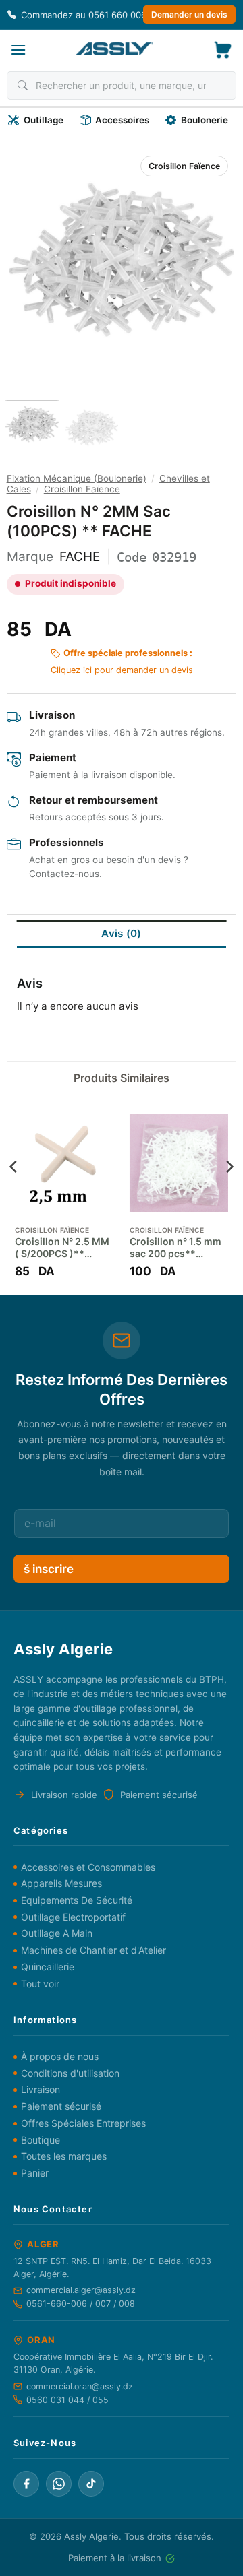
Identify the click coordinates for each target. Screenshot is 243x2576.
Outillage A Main (57, 1933)
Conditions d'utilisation (70, 2073)
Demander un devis (189, 14)
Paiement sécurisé (61, 2106)
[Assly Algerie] (114, 49)
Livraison (40, 2089)
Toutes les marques (64, 2156)
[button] (18, 50)
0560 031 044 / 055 (67, 2400)
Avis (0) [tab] (121, 933)
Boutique (40, 2140)
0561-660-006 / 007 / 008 (81, 2304)
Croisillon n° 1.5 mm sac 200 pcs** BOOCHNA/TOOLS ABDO (175, 1248)
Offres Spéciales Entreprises (83, 2123)
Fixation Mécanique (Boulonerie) (77, 478)
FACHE (80, 557)
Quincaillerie (48, 1967)
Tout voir (40, 1984)
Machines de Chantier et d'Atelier (93, 1950)
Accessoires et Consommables (88, 1867)
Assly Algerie (91, 2536)
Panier (35, 2173)
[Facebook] (26, 2484)
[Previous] (30, 260)
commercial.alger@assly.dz (81, 2290)
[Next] (213, 260)
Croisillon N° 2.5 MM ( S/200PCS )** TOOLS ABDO (62, 1248)
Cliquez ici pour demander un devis (122, 662)
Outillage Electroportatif (73, 1917)
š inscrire (49, 1569)
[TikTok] (91, 2484)
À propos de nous (60, 2056)
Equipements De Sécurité (77, 1900)
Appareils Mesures (61, 1883)
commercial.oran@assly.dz (80, 2386)
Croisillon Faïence (184, 166)
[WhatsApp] (59, 2484)
